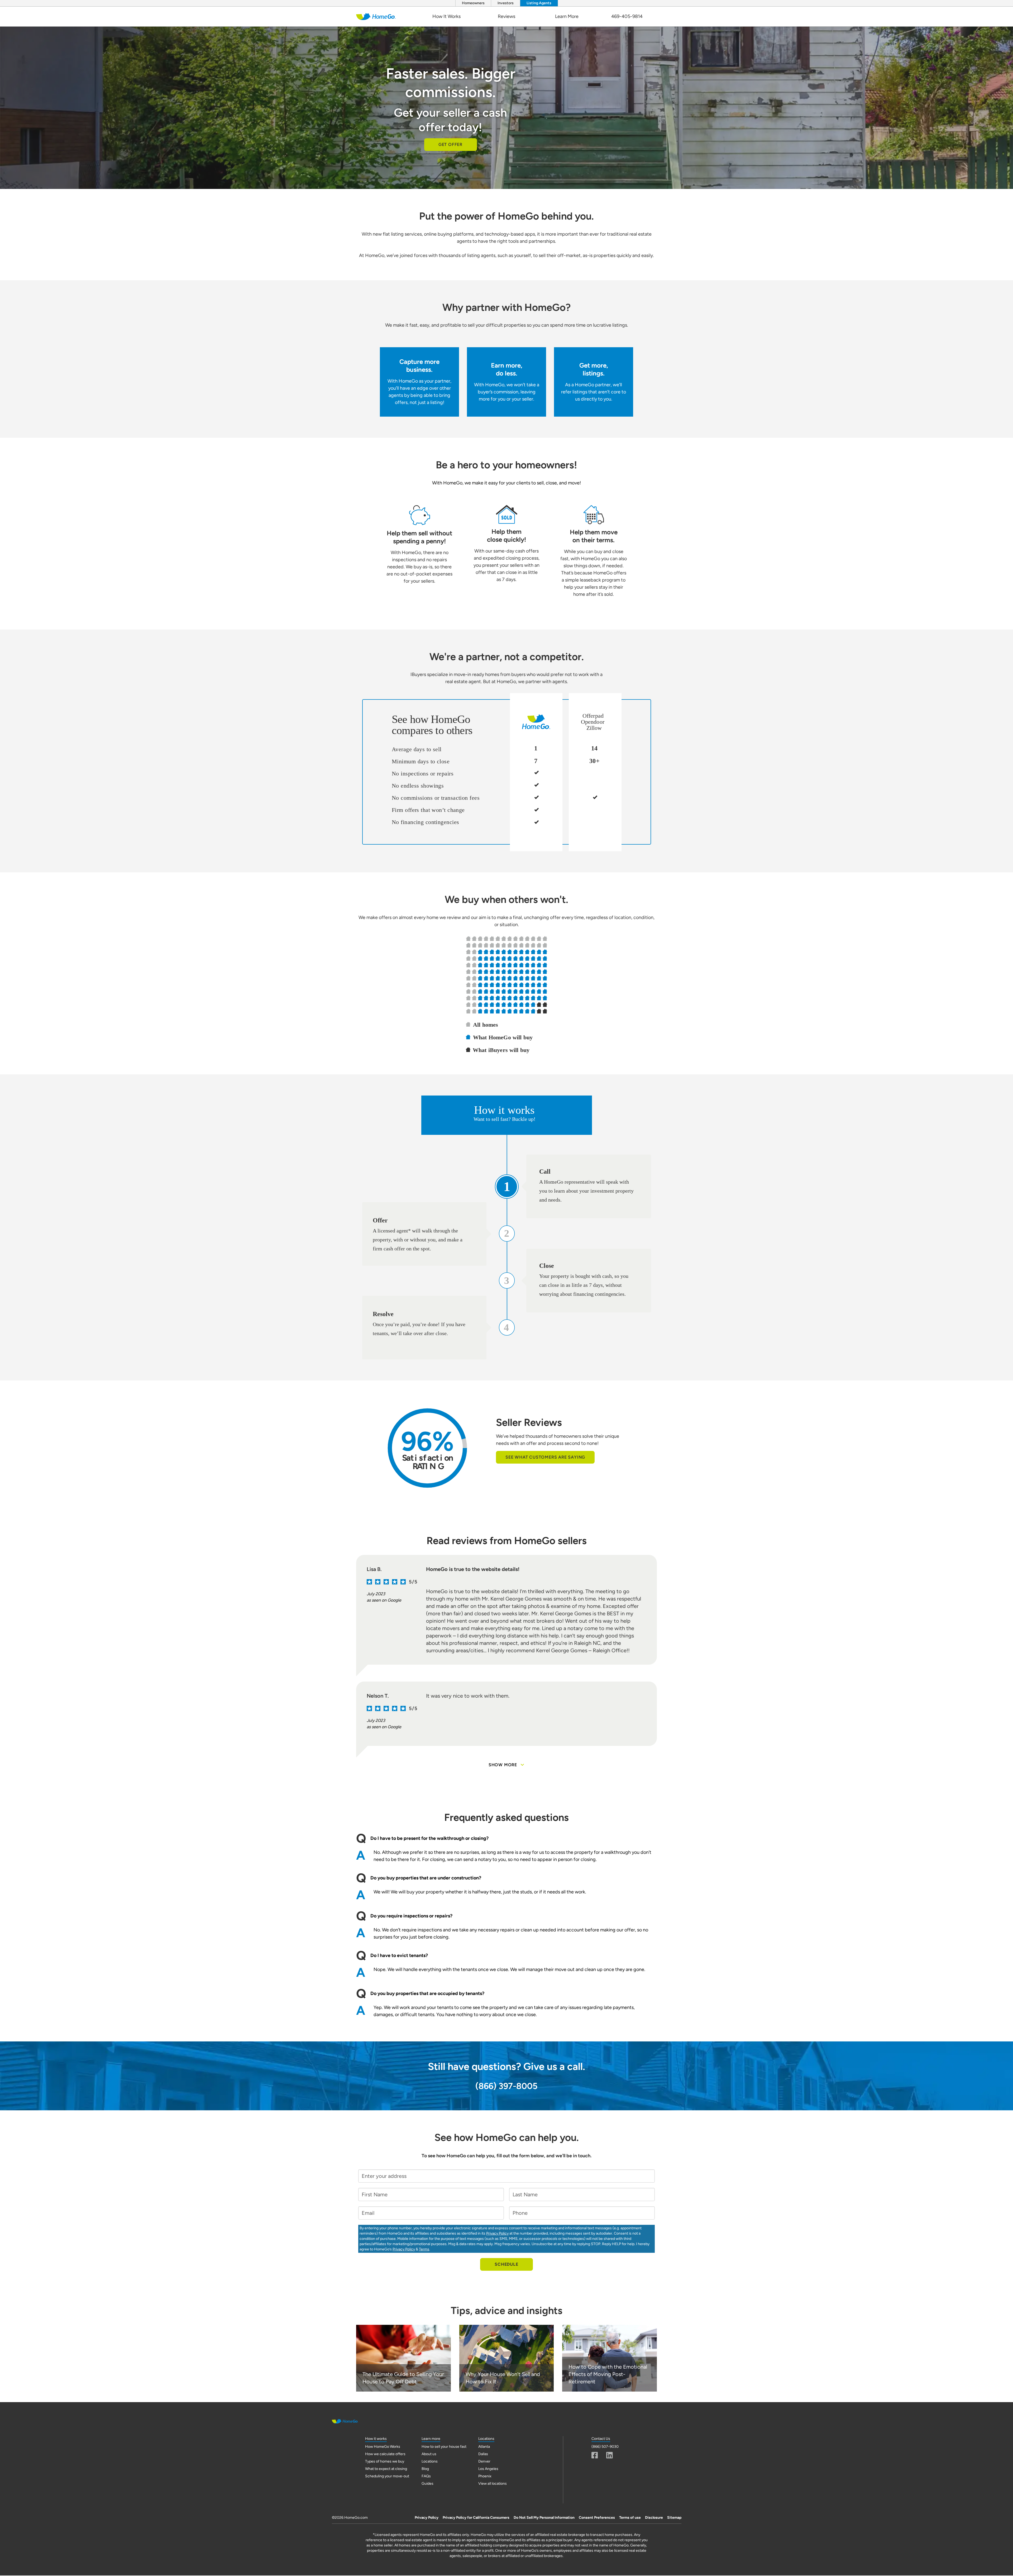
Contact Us (601, 2439)
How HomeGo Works (383, 2447)
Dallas (483, 2454)
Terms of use (630, 2518)
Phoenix (485, 2476)
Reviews (506, 16)
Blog (425, 2469)
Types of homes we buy (385, 2461)
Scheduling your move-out (387, 2476)
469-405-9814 (627, 16)
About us (429, 2454)
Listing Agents (539, 3)
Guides (427, 2484)
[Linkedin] (610, 2455)
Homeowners (473, 3)
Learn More (567, 16)
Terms (424, 2249)
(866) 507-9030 (605, 2447)
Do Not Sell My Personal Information (544, 2518)
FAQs (426, 2476)
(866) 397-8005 (506, 2086)
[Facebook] (595, 2455)
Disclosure (654, 2518)
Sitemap (674, 2518)
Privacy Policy (497, 2233)
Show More (503, 1765)
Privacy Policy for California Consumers (476, 2518)
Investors (506, 3)
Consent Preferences (597, 2518)
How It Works (446, 16)
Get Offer (450, 144)
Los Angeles (488, 2469)
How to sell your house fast (444, 2447)
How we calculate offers (385, 2454)
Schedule (506, 2264)
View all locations (493, 2484)
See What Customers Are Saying (545, 1457)
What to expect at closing (386, 2469)
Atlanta (484, 2447)
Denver (484, 2461)
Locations (430, 2461)
